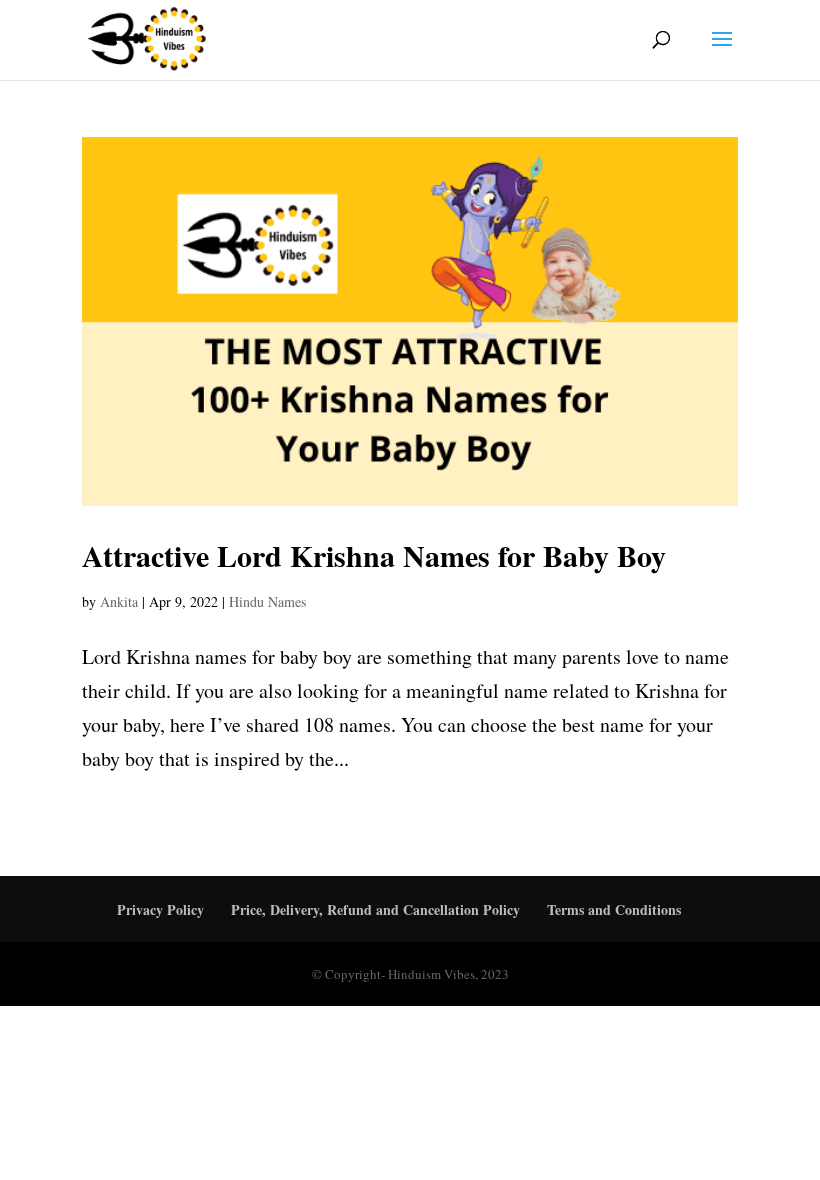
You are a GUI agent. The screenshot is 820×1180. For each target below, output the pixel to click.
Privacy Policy (160, 909)
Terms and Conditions (614, 909)
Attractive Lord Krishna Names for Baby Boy (374, 555)
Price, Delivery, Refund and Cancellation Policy (375, 909)
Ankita (119, 601)
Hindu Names (267, 601)
